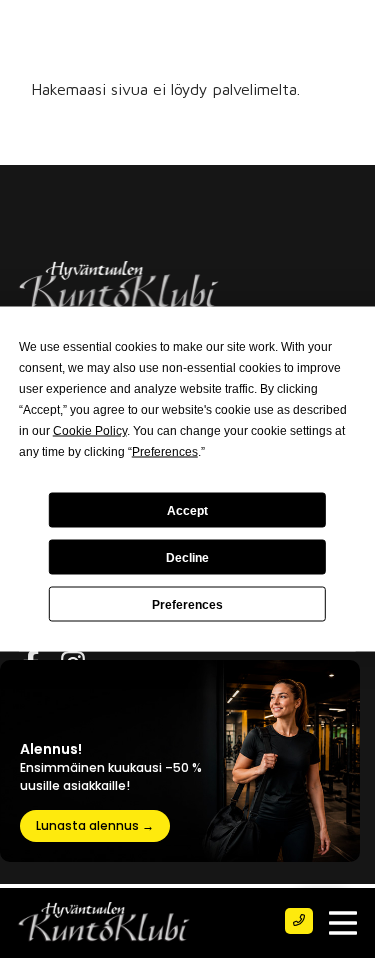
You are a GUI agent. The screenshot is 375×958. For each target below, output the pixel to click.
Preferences (187, 604)
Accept (187, 510)
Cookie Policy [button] (90, 431)
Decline (187, 557)
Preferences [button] (165, 452)
